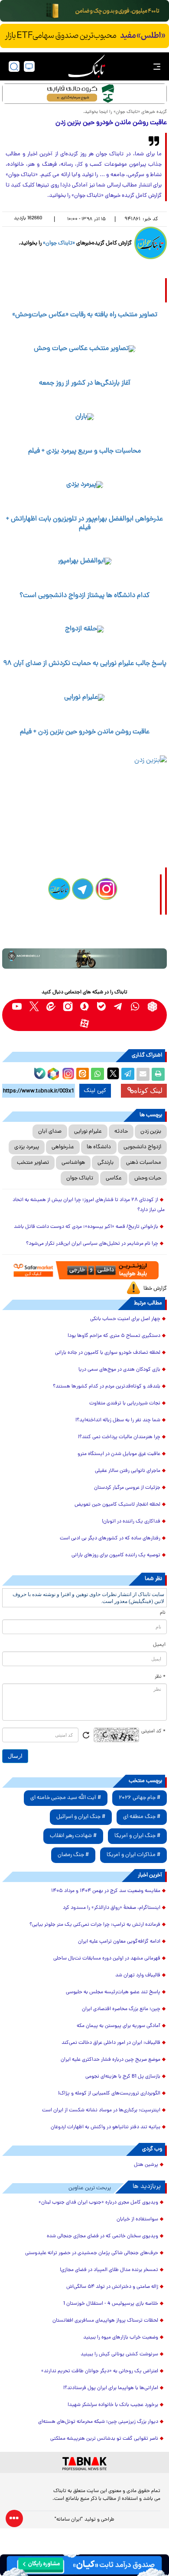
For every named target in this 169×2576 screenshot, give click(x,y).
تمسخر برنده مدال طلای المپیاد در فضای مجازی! (109, 2270)
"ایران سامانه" (69, 2520)
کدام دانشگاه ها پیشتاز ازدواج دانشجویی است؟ (84, 596)
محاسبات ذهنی (144, 1163)
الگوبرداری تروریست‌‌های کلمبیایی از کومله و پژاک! (109, 2094)
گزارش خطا (155, 1289)
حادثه (121, 1132)
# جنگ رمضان (73, 1855)
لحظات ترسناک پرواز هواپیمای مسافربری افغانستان (105, 2321)
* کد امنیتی (153, 1731)
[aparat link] (85, 1023)
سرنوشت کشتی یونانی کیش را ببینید (119, 2354)
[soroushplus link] (85, 1007)
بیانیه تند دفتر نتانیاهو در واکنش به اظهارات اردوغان (106, 2127)
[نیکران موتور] (84, 959)
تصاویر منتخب (33, 1163)
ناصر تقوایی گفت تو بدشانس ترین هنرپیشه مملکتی (104, 2439)
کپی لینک (95, 1091)
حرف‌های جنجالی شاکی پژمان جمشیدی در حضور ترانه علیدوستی (92, 2253)
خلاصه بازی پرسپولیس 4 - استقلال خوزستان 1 (111, 2304)
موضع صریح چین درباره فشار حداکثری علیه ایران (110, 2060)
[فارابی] (84, 94)
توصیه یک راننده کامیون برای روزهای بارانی (116, 1555)
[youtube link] (17, 1007)
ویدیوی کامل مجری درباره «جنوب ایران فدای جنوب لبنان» (98, 2203)
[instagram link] (68, 1007)
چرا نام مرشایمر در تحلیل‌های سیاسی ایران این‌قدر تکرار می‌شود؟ (92, 1244)
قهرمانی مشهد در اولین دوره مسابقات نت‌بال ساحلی (107, 1959)
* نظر (160, 1677)
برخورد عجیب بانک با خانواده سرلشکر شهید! (113, 2405)
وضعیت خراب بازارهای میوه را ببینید (121, 2338)
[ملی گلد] (84, 11)
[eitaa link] (51, 1007)
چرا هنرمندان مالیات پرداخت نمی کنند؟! (119, 1437)
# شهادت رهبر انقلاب (73, 1836)
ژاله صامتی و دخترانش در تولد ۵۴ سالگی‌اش (112, 2287)
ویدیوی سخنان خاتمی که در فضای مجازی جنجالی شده (102, 2236)
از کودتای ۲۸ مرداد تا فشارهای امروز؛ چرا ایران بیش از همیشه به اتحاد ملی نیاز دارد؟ (89, 1205)
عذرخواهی (63, 1147)
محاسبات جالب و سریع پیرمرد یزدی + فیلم (84, 451)
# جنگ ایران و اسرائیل (81, 1817)
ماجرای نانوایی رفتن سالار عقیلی (128, 1471)
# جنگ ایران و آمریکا (137, 1836)
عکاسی (114, 1178)
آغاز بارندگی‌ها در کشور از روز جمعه (85, 383)
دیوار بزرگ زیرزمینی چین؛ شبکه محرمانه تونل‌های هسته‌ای (98, 2422)
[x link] (34, 1007)
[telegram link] (119, 1007)
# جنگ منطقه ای (142, 1817)
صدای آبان (50, 1132)
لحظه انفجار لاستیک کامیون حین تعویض (117, 1505)
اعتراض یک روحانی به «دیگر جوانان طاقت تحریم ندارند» (100, 2371)
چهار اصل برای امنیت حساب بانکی (125, 1319)
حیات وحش (148, 1178)
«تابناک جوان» (59, 243)
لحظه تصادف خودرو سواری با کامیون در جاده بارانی (108, 1353)
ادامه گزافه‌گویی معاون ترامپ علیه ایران (119, 1942)
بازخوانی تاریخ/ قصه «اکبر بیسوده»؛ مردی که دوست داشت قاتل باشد (86, 1227)
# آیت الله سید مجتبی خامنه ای (66, 1798)
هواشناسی (73, 1163)
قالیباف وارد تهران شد (138, 1975)
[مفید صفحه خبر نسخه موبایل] (84, 36)
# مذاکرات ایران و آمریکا (133, 1855)
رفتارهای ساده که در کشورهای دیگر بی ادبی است (110, 1539)
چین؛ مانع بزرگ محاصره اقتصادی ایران (121, 2009)
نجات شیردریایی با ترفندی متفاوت (125, 1404)
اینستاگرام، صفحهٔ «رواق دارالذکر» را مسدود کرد (112, 1908)
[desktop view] (29, 66)
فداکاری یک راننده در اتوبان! (131, 1522)
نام (163, 1613)
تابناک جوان (80, 1178)
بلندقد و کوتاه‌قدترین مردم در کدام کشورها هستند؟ (107, 1387)
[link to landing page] (87, 66)
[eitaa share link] (82, 1074)
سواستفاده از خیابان (137, 2219)
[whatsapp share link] (97, 1074)
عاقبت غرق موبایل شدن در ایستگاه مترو (119, 1454)
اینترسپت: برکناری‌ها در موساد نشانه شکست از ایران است (101, 2110)
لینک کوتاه (148, 1090)
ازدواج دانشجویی (142, 1147)
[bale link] (102, 1007)
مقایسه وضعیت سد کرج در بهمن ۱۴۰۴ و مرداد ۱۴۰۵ (106, 1891)
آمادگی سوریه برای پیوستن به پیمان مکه (119, 2026)
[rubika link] (152, 1007)
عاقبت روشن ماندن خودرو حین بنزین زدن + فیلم (85, 732)
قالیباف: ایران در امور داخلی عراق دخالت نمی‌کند (111, 2043)
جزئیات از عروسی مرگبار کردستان (127, 1488)
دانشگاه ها (99, 1147)
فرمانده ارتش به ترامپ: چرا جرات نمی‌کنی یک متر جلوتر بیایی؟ (95, 1925)
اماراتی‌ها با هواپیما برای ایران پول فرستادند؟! (111, 2388)
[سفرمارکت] (84, 1270)
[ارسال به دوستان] (143, 1074)
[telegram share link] (128, 1074)
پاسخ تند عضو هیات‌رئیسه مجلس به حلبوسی (113, 1992)
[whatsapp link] (135, 1007)
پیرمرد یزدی (27, 1147)
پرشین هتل (146, 2165)
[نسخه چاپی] (158, 1074)
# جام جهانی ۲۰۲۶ (140, 1798)
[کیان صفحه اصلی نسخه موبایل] (84, 2565)
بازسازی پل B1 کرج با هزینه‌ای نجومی (123, 2077)
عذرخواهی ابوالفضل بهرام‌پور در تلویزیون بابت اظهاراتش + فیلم (84, 523)
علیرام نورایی (88, 1132)
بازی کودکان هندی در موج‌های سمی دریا (119, 1370)
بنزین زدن (151, 1132)
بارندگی (106, 1163)
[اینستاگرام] (67, 1073)
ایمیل (159, 1645)
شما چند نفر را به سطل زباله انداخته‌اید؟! (118, 1420)
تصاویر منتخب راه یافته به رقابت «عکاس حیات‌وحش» (85, 315)
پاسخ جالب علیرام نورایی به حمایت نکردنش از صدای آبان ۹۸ (85, 664)
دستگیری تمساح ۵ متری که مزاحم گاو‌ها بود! (114, 1336)
